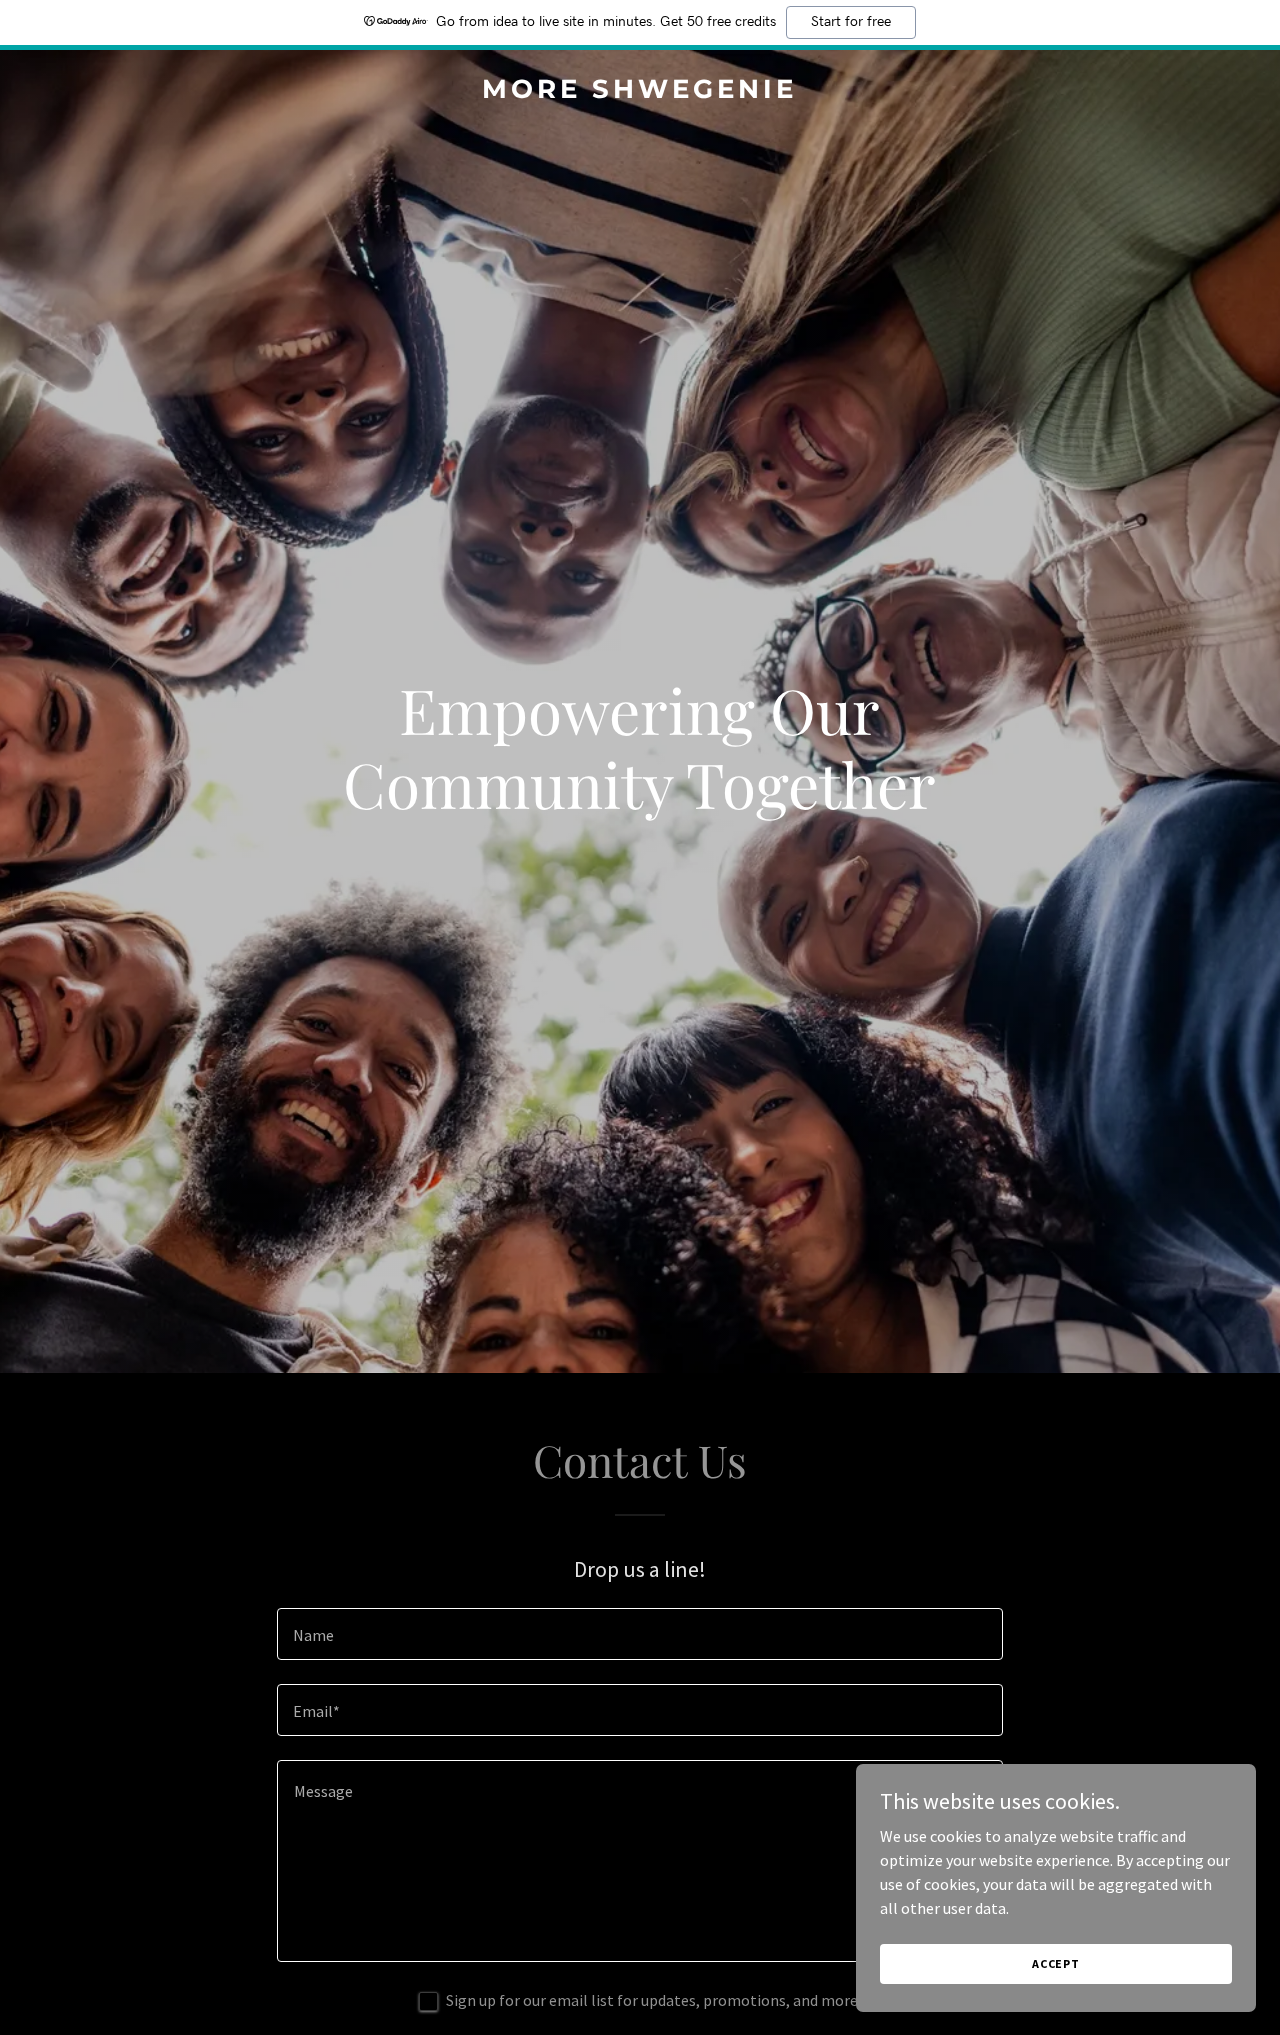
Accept (1056, 1963)
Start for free (851, 22)
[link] (640, 92)
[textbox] (639, 1634)
